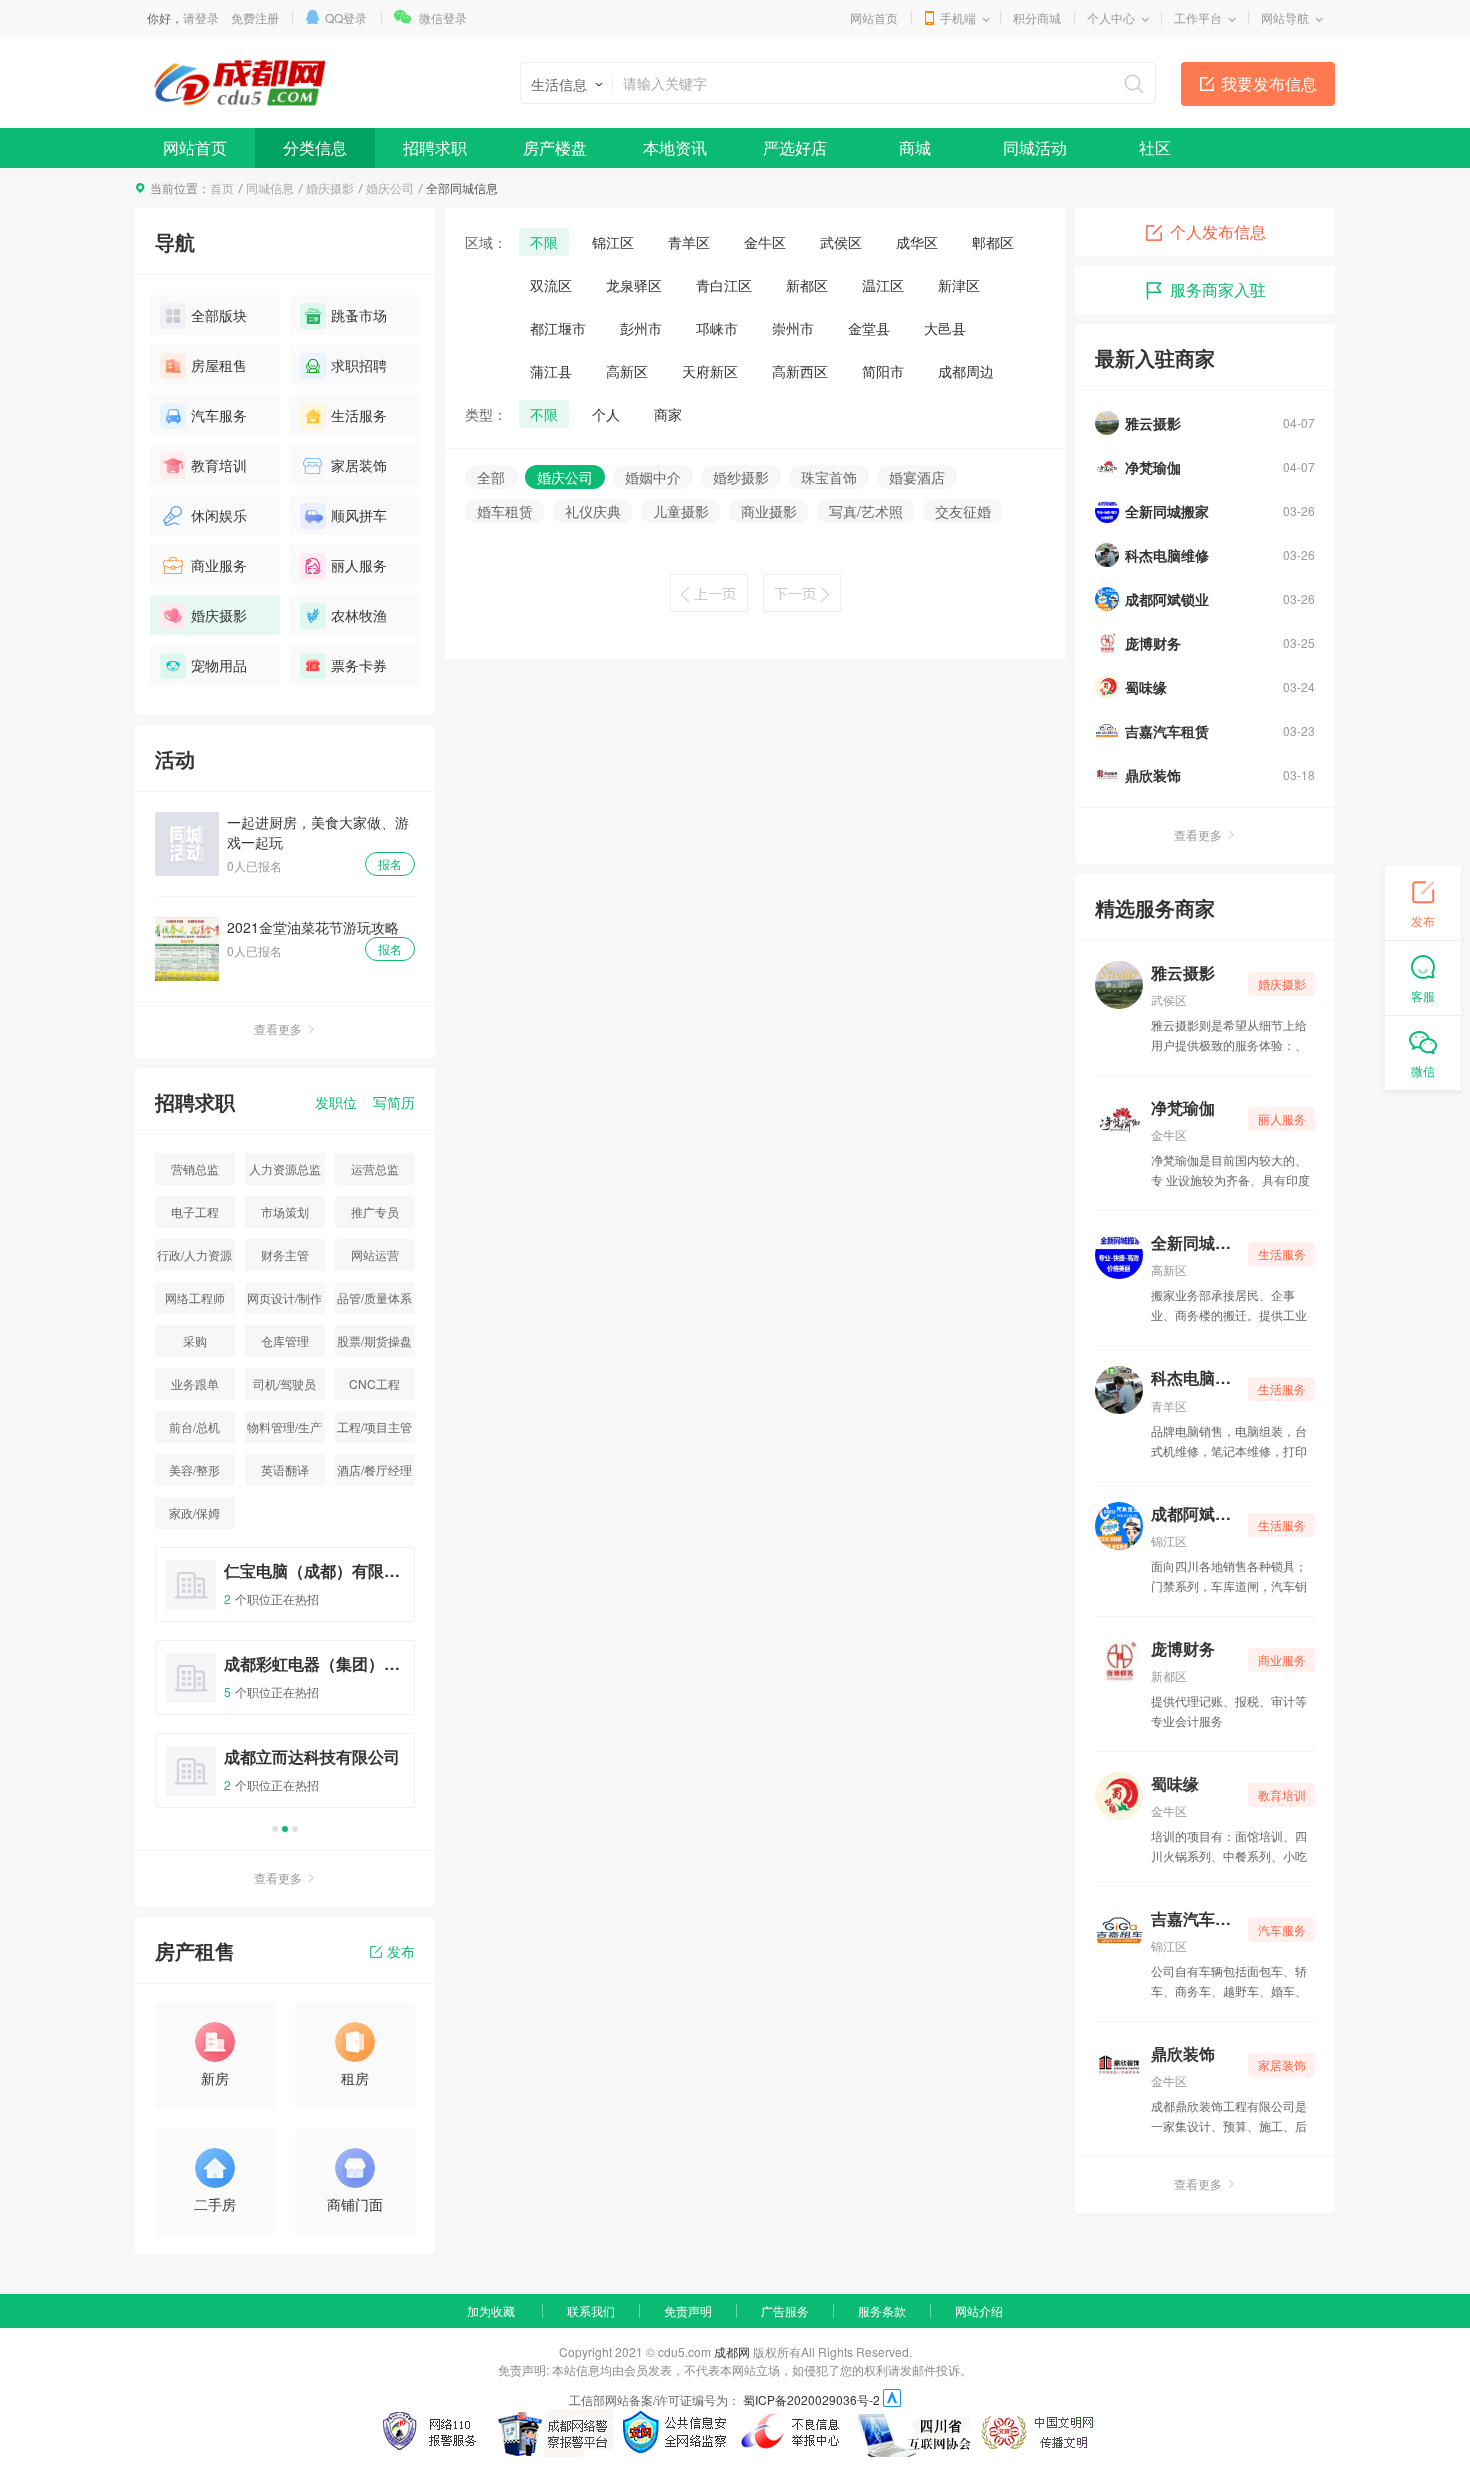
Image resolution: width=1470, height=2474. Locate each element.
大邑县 (945, 328)
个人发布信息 (1218, 231)
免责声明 (688, 2310)
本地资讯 (675, 147)
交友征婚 (963, 511)
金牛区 (765, 242)
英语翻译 (285, 1469)
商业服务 (219, 565)
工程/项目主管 (374, 1426)
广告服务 (785, 2310)
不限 (544, 242)
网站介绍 (979, 2310)
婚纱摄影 (741, 477)
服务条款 (882, 2310)
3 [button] (295, 1829)
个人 (606, 414)
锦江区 (613, 242)
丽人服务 (359, 565)
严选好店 (795, 147)
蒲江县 (551, 371)
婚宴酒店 (917, 477)
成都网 (732, 2351)
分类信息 (315, 147)
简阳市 (883, 371)
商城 (915, 147)
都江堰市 (558, 328)
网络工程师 (195, 1297)
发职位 (336, 1102)
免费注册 (255, 17)
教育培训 (219, 465)
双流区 (551, 285)
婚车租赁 (505, 511)
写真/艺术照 (866, 511)
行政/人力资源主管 (194, 1258)
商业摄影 (769, 511)
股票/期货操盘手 (374, 1344)
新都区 (807, 285)
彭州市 (641, 328)
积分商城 (1037, 17)
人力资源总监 (285, 1168)
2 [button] (285, 1829)
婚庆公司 (390, 187)
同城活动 (1035, 147)
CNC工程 (374, 1383)
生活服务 (359, 415)
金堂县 (869, 328)
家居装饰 (359, 465)
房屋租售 (219, 365)
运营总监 (375, 1168)
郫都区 (993, 242)
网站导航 (1285, 17)
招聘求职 (435, 147)
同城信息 (270, 187)
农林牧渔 (359, 615)
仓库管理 (285, 1340)
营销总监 (195, 1168)
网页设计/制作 (284, 1297)
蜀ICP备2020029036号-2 (811, 2399)
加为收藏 (491, 2310)
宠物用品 (219, 665)
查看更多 (278, 1028)
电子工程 (195, 1211)
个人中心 (1111, 17)
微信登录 (443, 17)
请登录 (201, 17)
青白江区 (724, 285)
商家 (668, 414)
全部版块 (219, 315)
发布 (401, 1951)
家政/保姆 (194, 1512)
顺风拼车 (359, 515)
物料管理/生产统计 (284, 1430)
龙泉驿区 (634, 285)
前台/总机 (194, 1426)
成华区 (917, 242)
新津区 (959, 285)
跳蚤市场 (359, 315)
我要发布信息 (1269, 83)
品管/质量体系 (374, 1297)
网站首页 (874, 17)
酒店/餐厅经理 (374, 1469)
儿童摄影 (681, 511)
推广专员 (375, 1211)
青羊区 (689, 242)
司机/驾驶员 (284, 1383)
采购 (195, 1340)
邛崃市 (717, 328)
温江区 (883, 285)
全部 (491, 477)
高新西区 (800, 371)
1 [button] (275, 1829)
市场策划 (285, 1211)
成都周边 (966, 371)
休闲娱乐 (219, 515)
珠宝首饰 (829, 477)
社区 (1155, 147)
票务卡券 (359, 665)
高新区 (627, 371)
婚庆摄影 (330, 187)
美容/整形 (194, 1469)
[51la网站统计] (892, 2399)
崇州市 (793, 328)
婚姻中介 (653, 477)
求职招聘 (359, 365)
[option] (285, 1686)
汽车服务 (219, 415)
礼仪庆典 (593, 511)
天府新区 (710, 371)
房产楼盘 (555, 147)
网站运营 (375, 1254)
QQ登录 (346, 17)
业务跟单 (195, 1383)
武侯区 (841, 242)
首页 (222, 187)
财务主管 (285, 1254)
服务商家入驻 (1218, 289)
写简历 (394, 1102)
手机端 (958, 17)
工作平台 (1198, 17)
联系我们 (591, 2310)
